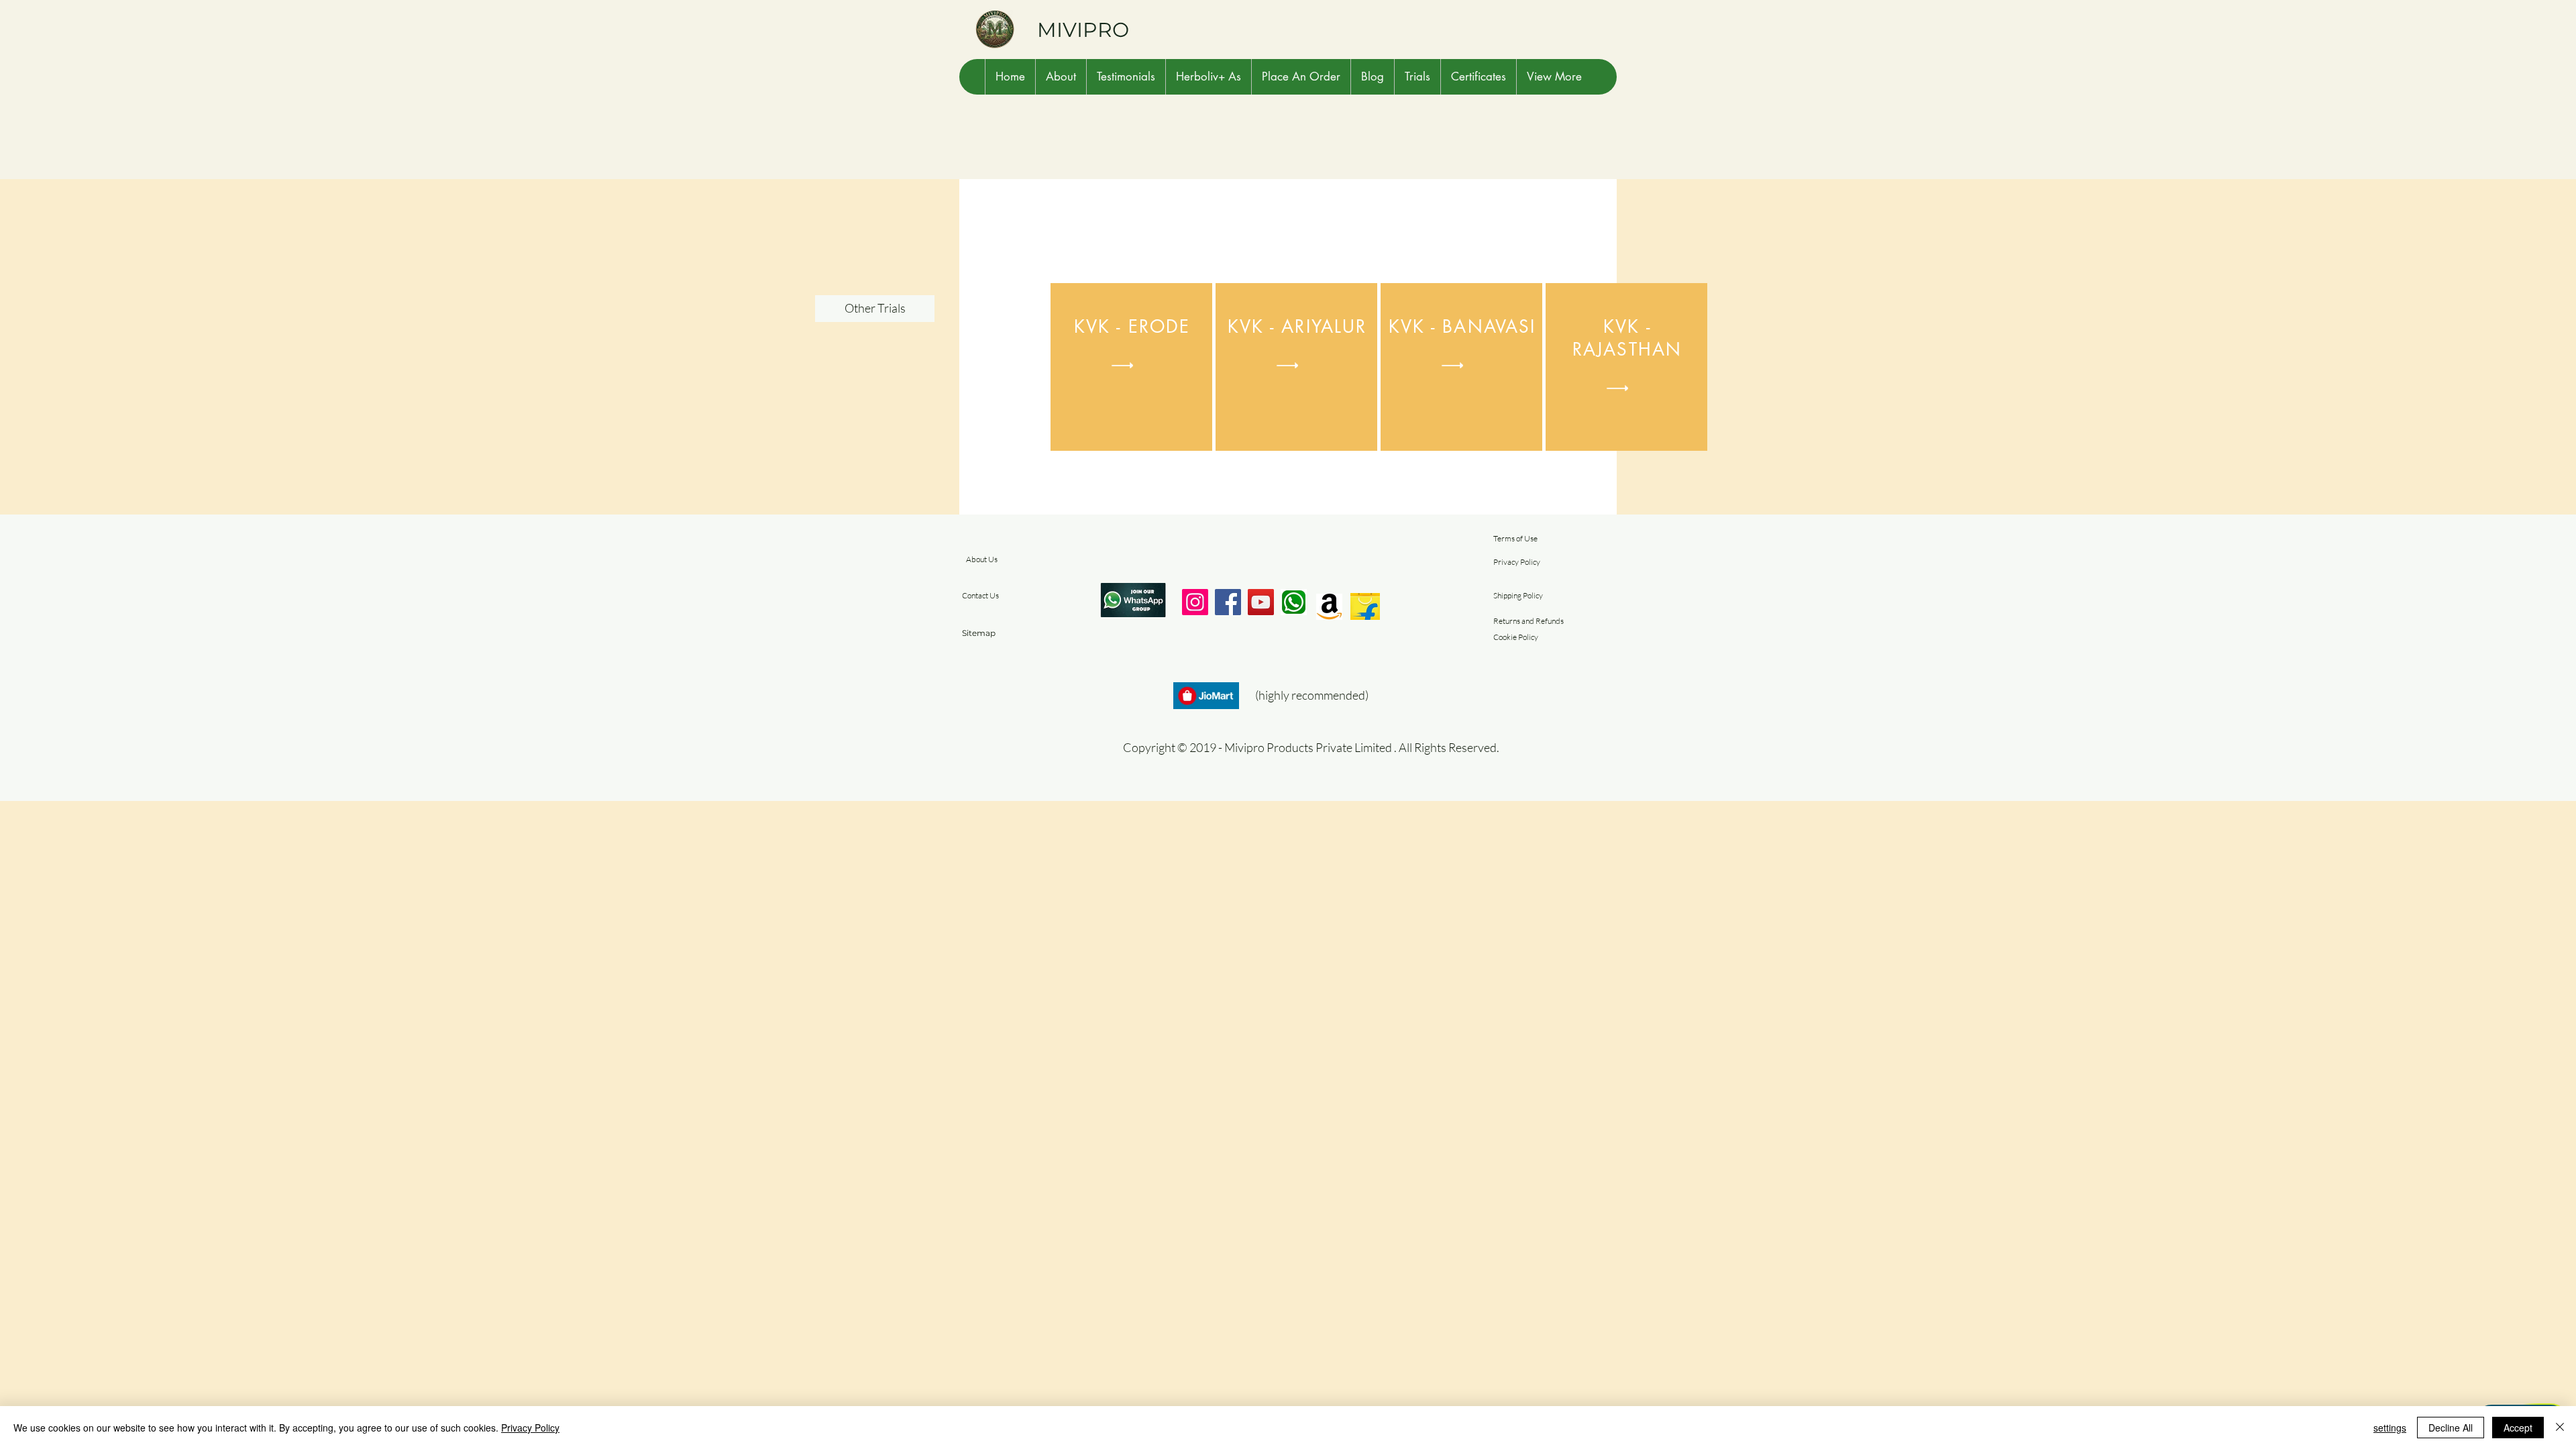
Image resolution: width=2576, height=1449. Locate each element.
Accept (2518, 1428)
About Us (982, 559)
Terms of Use (1515, 538)
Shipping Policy (1518, 595)
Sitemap (979, 633)
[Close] (2560, 1428)
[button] (1061, 77)
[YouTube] (1261, 602)
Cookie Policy (1516, 637)
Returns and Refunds (1528, 621)
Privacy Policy (1517, 562)
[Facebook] (1228, 602)
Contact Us (980, 595)
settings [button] (2390, 1428)
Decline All (2451, 1428)
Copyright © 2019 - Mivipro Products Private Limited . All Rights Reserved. (1311, 747)
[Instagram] (1195, 602)
